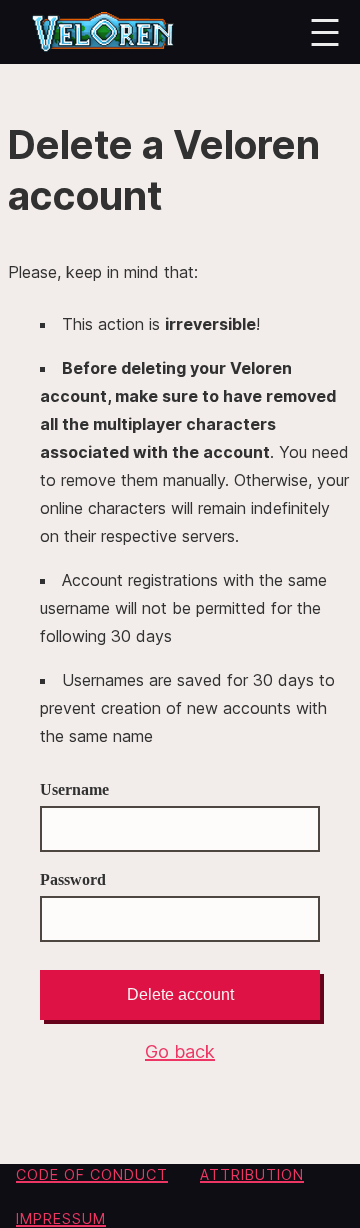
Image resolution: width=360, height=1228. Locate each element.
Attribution (252, 1174)
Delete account (180, 994)
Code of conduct (92, 1174)
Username (74, 789)
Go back (180, 1051)
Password (73, 879)
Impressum (61, 1218)
